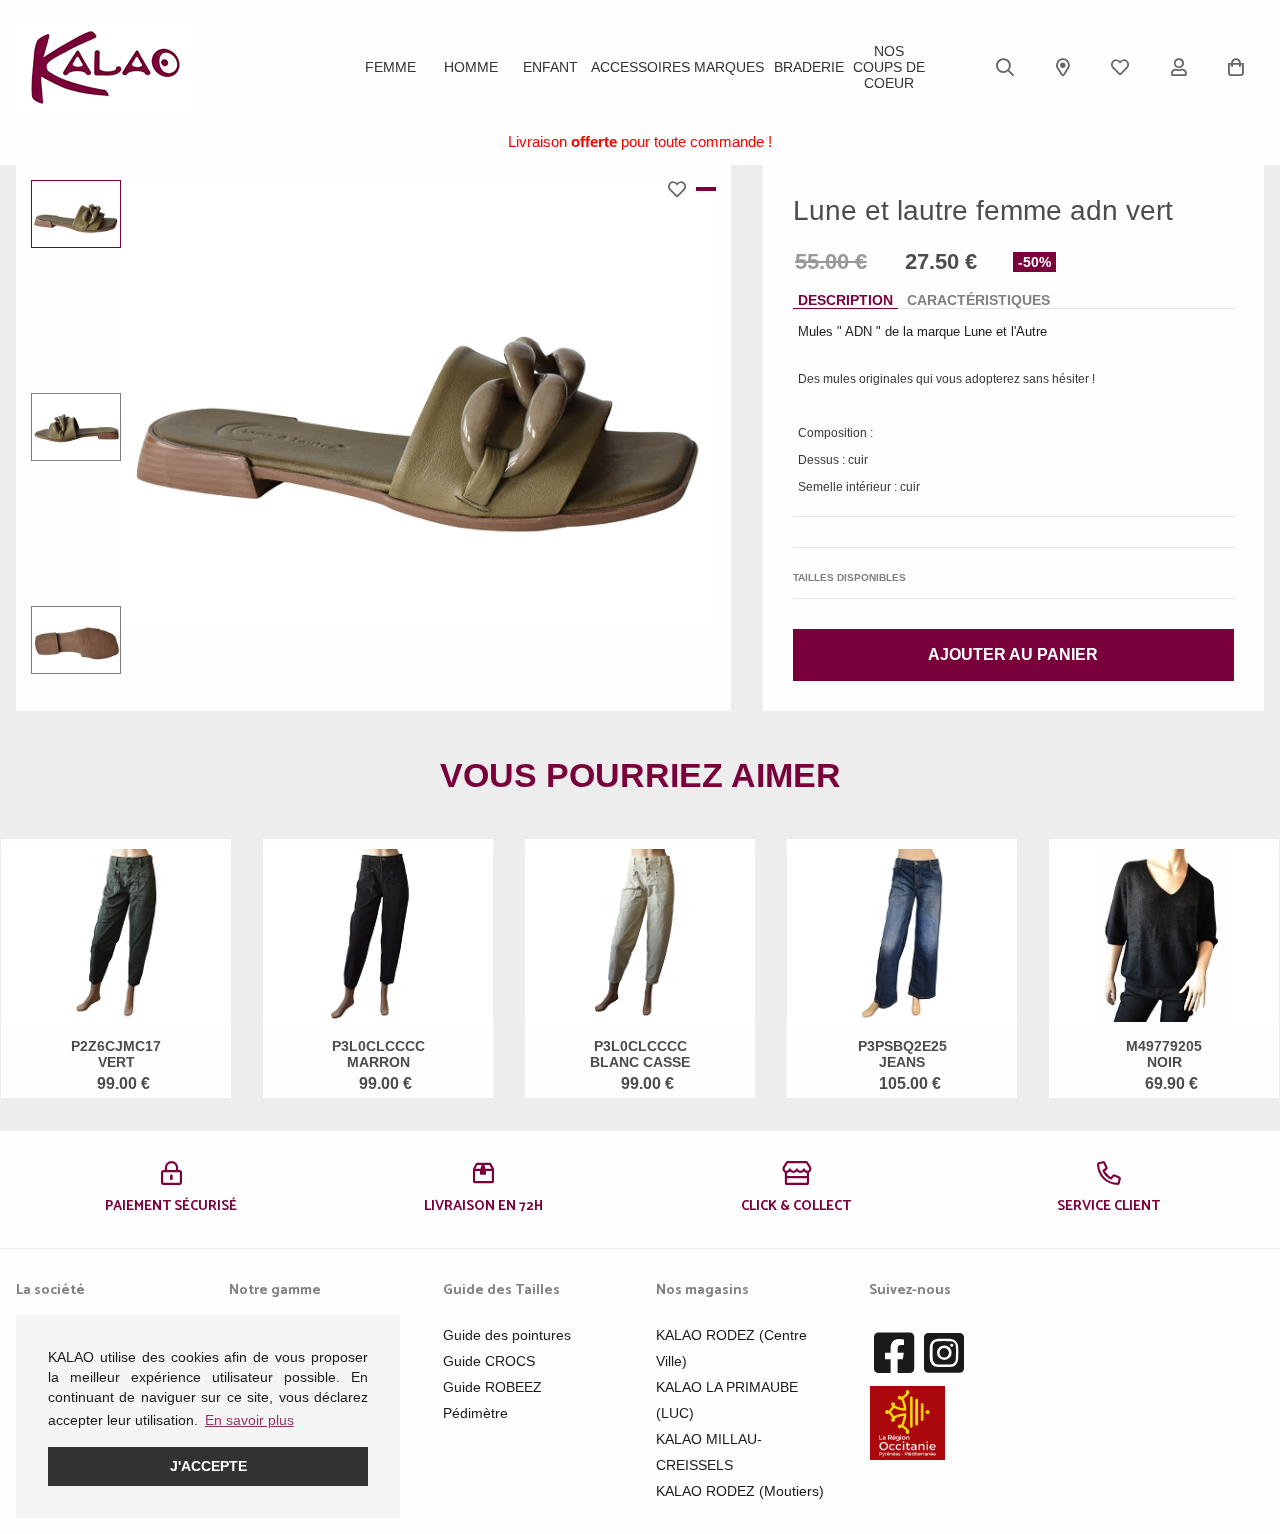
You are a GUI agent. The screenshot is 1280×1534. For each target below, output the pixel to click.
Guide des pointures (507, 1335)
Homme (471, 67)
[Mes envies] (1120, 67)
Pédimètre (475, 1413)
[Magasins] (1063, 67)
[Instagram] (944, 1354)
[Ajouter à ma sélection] (682, 189)
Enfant (550, 67)
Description (845, 300)
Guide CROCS (489, 1361)
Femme (390, 67)
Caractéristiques (978, 300)
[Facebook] (894, 1354)
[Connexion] (1179, 67)
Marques (729, 67)
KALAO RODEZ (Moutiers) (740, 1491)
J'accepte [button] (208, 1466)
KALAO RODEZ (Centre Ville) (731, 1348)
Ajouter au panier (1013, 654)
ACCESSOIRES (640, 67)
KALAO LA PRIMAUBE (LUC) (727, 1400)
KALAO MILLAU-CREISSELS (709, 1452)
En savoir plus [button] (249, 1420)
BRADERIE (809, 67)
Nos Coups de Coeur (889, 67)
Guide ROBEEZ (492, 1387)
